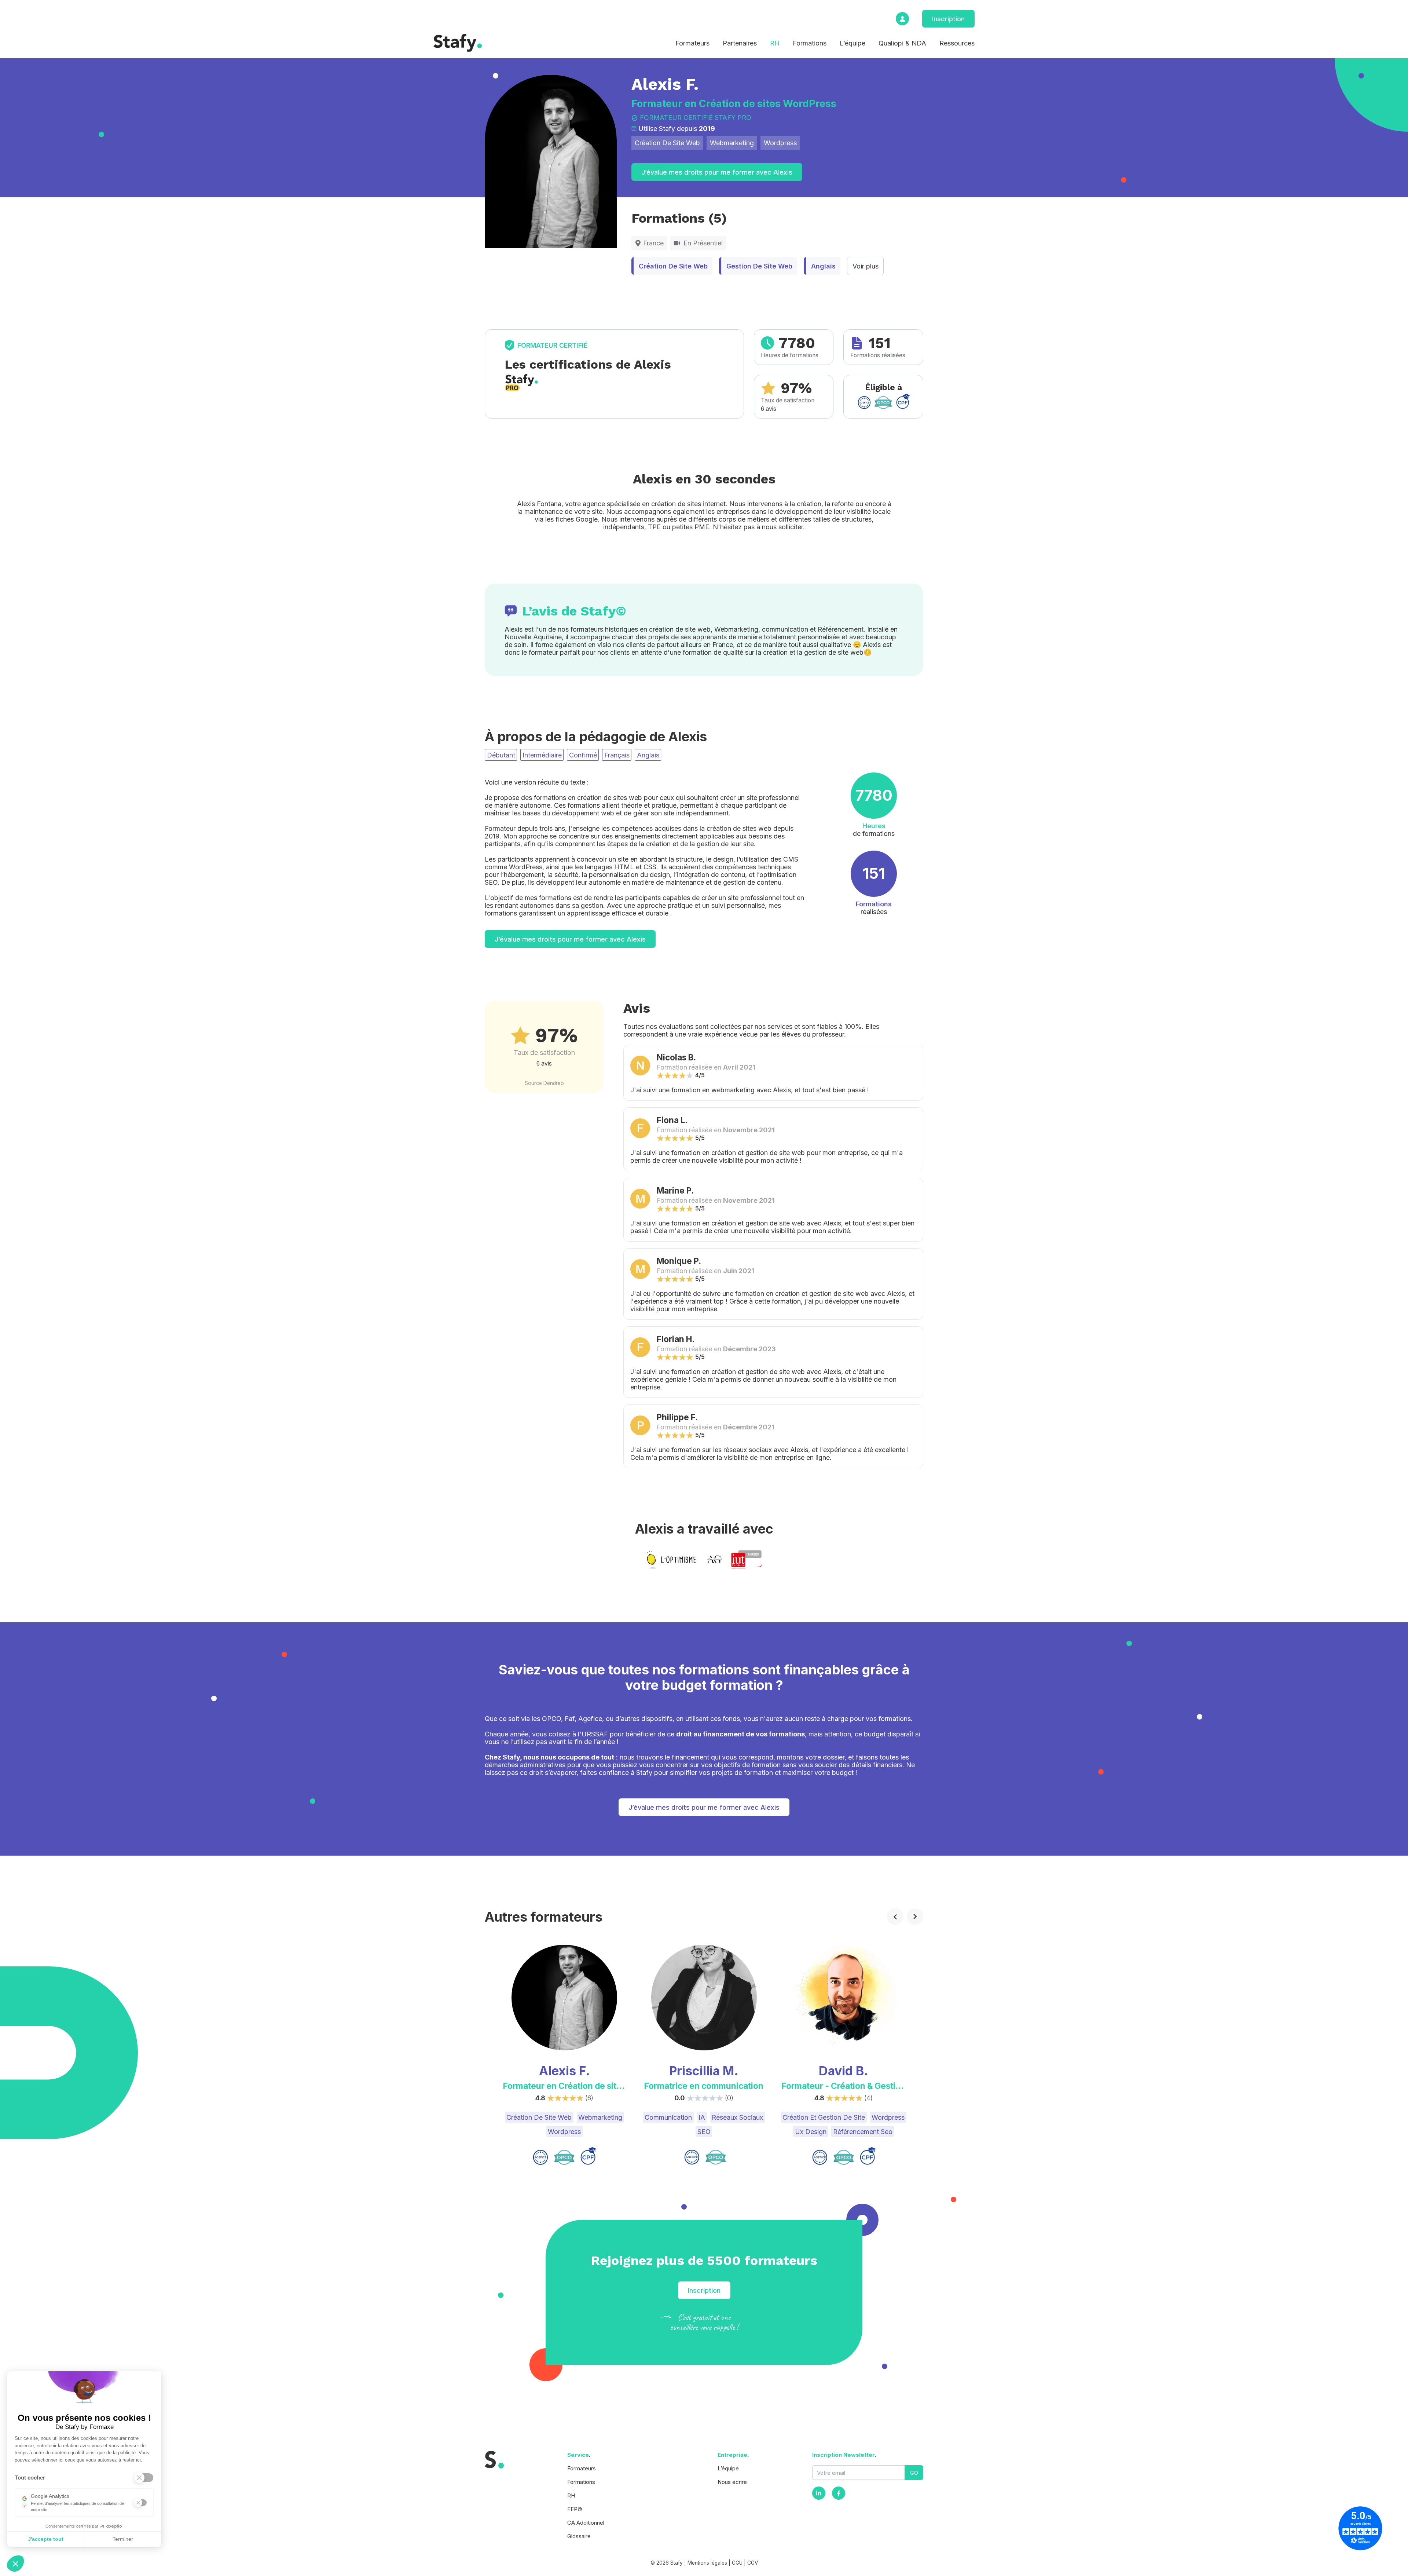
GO (914, 2473)
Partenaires (740, 43)
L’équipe (852, 43)
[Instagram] (819, 2493)
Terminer (123, 2539)
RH (775, 43)
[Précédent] (895, 1917)
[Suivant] (915, 1917)
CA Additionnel (586, 2523)
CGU (737, 2563)
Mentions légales (707, 2563)
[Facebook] (839, 2493)
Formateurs (692, 43)
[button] (15, 2564)
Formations (810, 43)
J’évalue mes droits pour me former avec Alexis (717, 172)
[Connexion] (902, 19)
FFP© (575, 2509)
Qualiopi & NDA (902, 43)
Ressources (957, 43)
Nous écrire (732, 2482)
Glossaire (579, 2536)
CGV (753, 2563)
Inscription (948, 19)
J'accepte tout (46, 2539)
